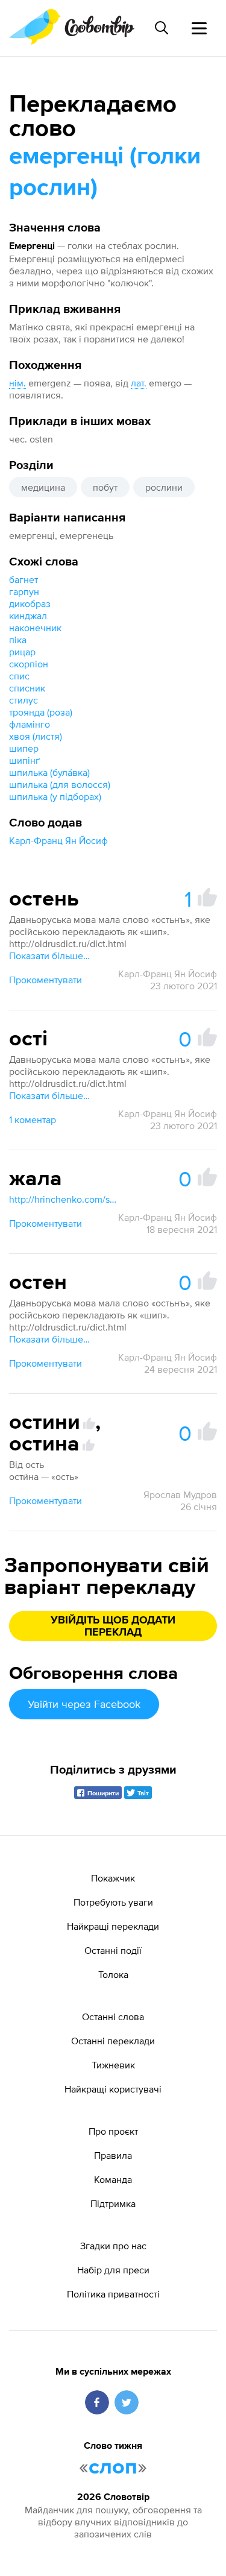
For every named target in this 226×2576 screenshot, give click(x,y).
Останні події (113, 1950)
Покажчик (113, 1878)
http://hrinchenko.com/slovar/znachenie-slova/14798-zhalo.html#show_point (63, 1199)
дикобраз (30, 603)
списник (27, 688)
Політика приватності (113, 2294)
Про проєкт (113, 2131)
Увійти (84, 1704)
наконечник (35, 628)
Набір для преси (113, 2270)
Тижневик (113, 2065)
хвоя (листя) (36, 736)
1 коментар (33, 1120)
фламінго (30, 724)
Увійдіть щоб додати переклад (113, 1627)
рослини (164, 487)
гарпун (24, 591)
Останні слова (113, 2017)
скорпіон (29, 664)
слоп (113, 2467)
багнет (24, 579)
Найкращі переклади (113, 1926)
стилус (24, 700)
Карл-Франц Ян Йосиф (58, 840)
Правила (113, 2155)
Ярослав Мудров (180, 1494)
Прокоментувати (46, 980)
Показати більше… (49, 956)
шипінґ (24, 760)
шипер (24, 748)
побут (105, 487)
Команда (113, 2179)
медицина (43, 487)
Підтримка (113, 2203)
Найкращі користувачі (113, 2089)
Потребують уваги (113, 1902)
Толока (113, 1974)
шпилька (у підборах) (55, 796)
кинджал (28, 616)
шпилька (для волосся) (60, 784)
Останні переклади (113, 2041)
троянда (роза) (41, 712)
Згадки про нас (113, 2246)
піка (18, 640)
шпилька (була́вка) (49, 772)
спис (19, 676)
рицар (22, 652)
